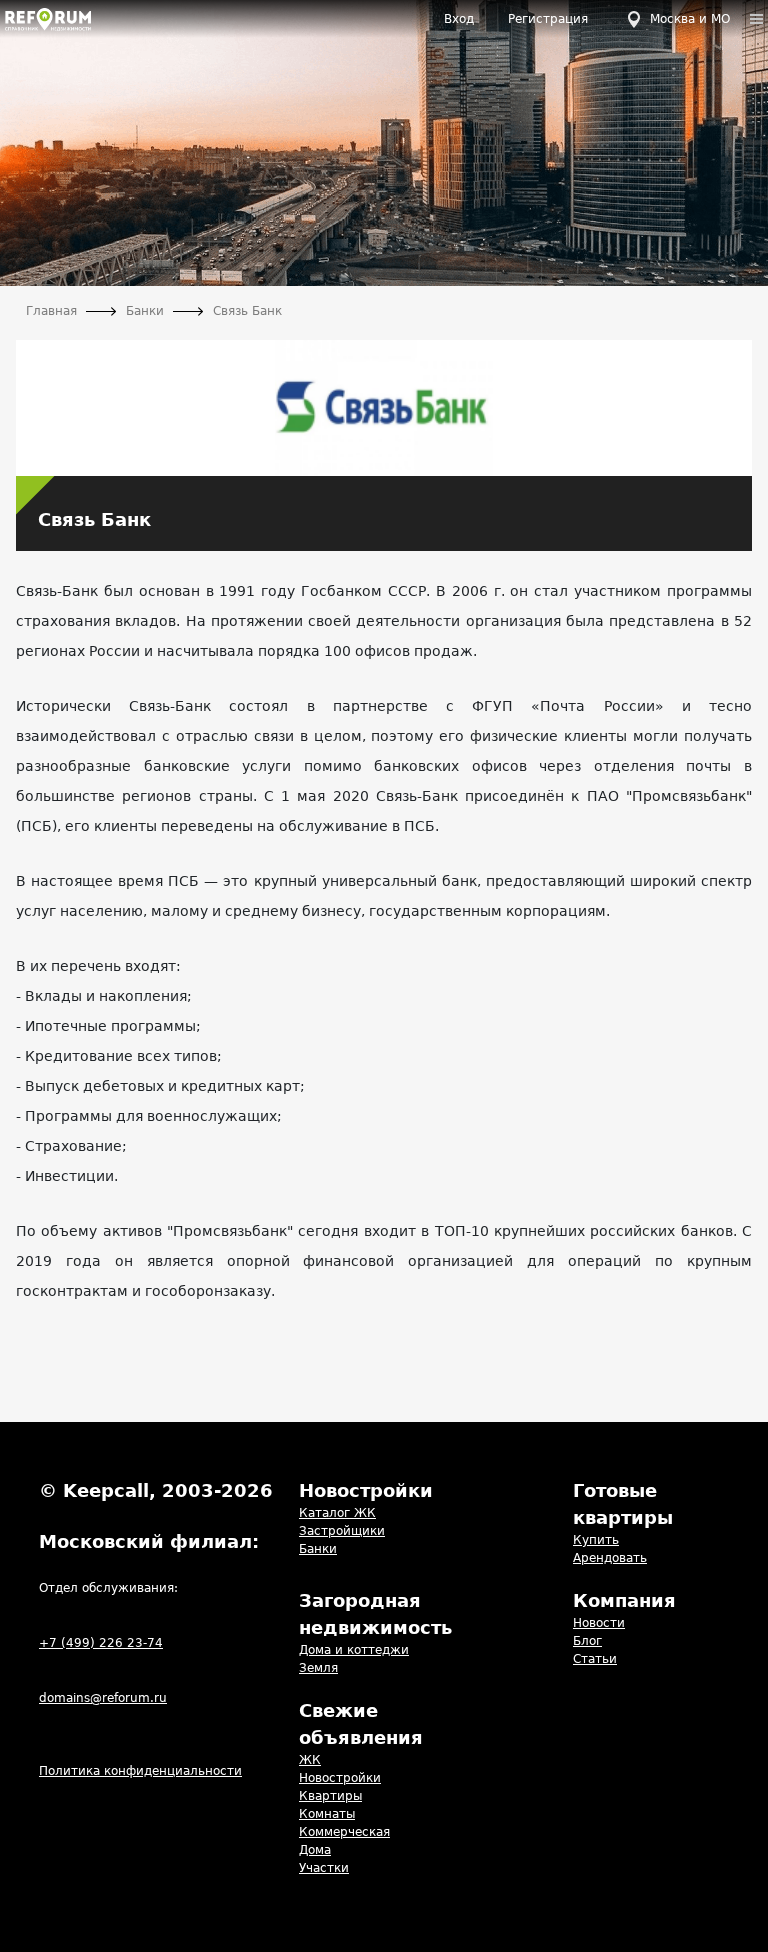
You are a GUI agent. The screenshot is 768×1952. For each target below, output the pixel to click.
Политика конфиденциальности (140, 1771)
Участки (324, 1868)
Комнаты (327, 1814)
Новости (599, 1623)
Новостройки (340, 1778)
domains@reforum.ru (103, 1698)
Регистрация (548, 19)
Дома (315, 1850)
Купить (596, 1540)
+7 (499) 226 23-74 (101, 1643)
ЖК (310, 1760)
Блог (587, 1641)
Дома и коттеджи (354, 1650)
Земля (318, 1668)
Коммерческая (344, 1832)
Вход (459, 19)
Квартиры (330, 1796)
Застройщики (342, 1531)
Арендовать (610, 1558)
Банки (318, 1549)
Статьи (595, 1659)
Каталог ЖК (337, 1513)
